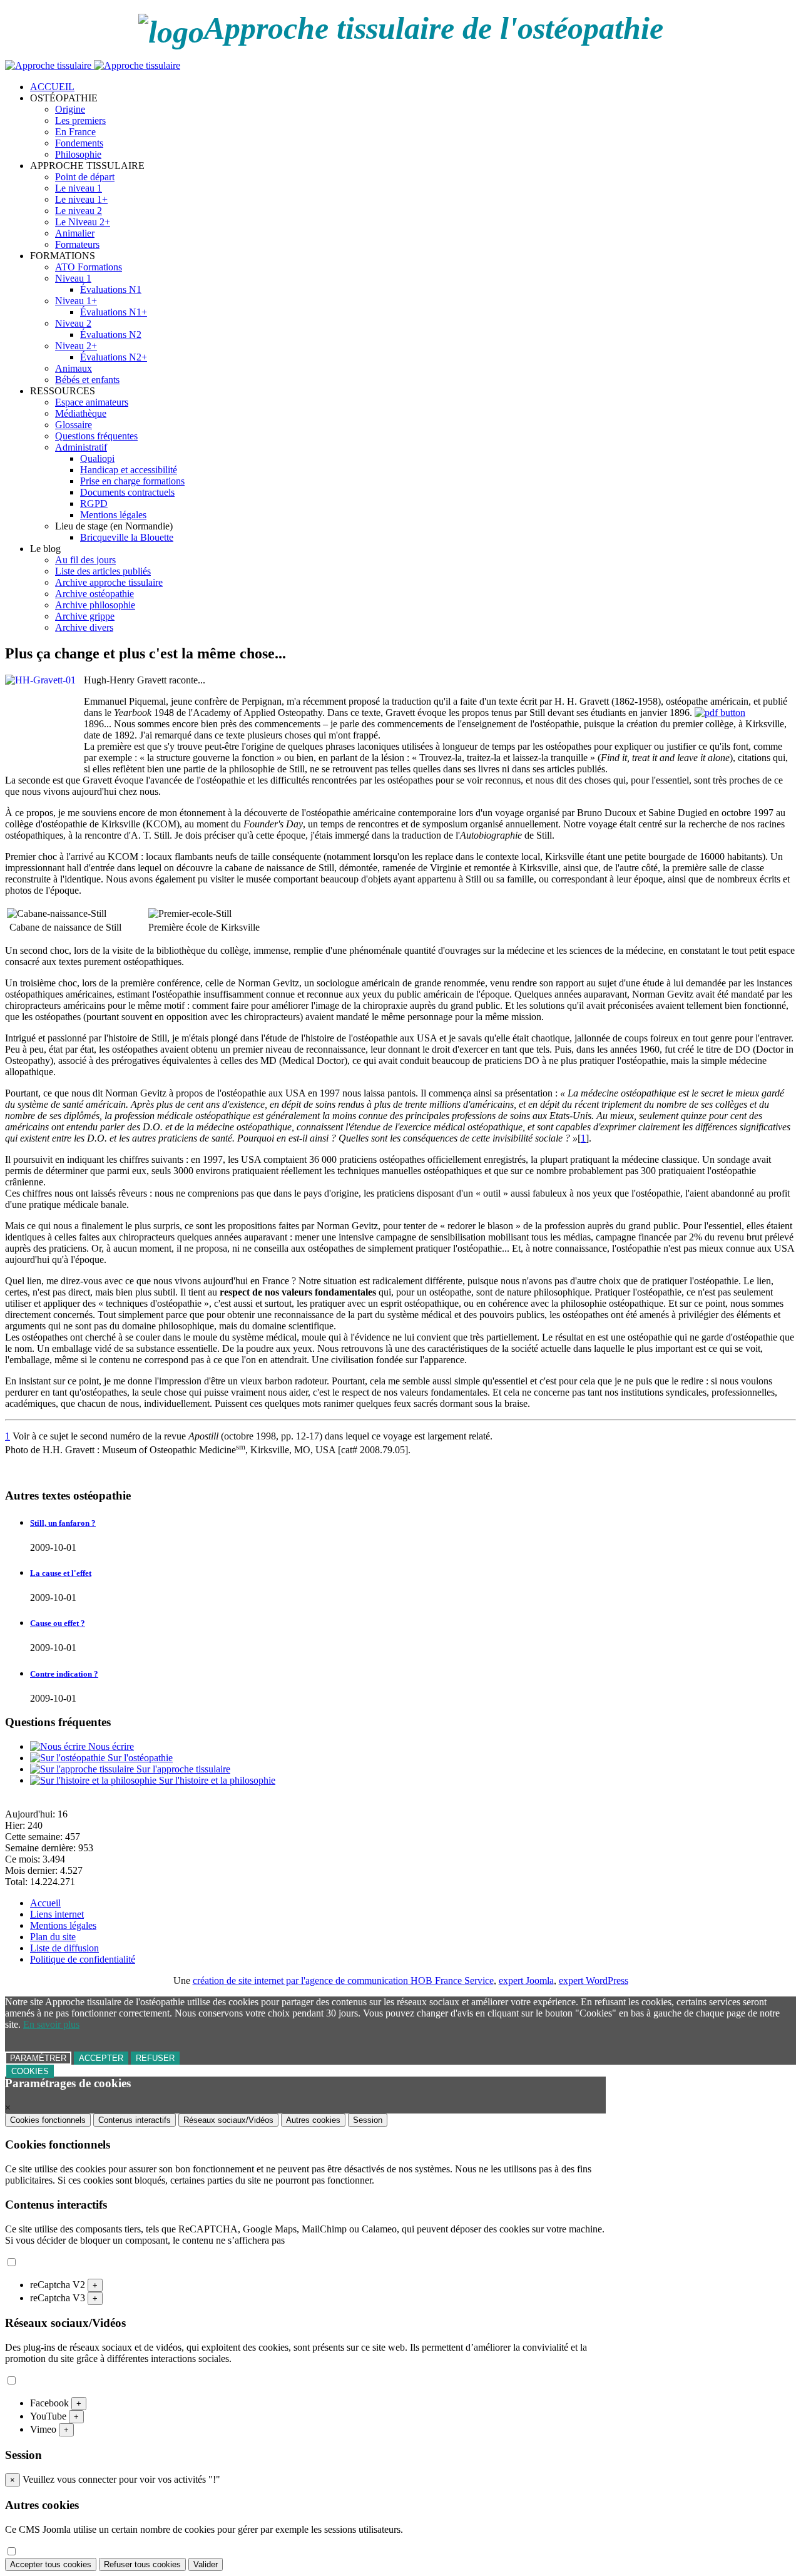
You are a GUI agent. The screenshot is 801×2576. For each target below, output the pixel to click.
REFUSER (155, 2058)
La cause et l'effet (61, 1573)
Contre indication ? (64, 1674)
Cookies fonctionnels (48, 2120)
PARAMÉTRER (38, 2058)
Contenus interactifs (135, 2120)
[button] (64, 98)
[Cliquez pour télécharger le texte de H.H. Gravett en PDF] (720, 713)
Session (368, 2120)
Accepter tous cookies (51, 2564)
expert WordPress (594, 1981)
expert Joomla (526, 1981)
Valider (206, 2564)
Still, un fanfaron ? (63, 1523)
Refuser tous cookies (142, 2564)
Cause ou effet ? (58, 1623)
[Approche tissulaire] (93, 65)
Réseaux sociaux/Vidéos (228, 2120)
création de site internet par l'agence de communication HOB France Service (343, 1981)
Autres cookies (313, 2120)
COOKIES (30, 2071)
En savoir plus (51, 2024)
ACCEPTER (101, 2058)
